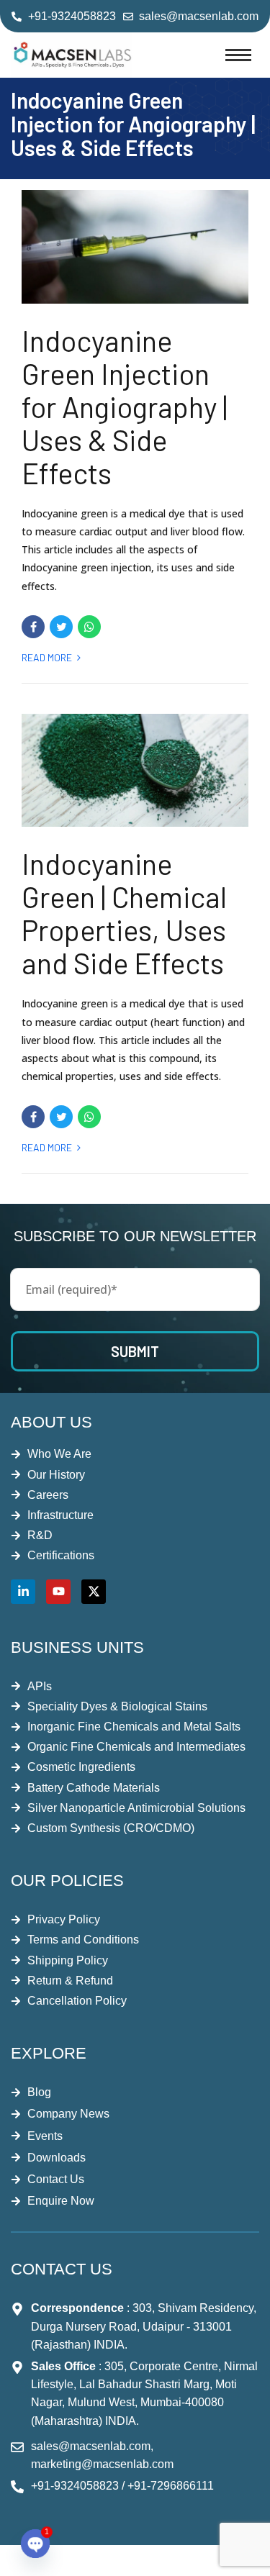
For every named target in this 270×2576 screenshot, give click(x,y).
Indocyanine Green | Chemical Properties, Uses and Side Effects (124, 913)
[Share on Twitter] (61, 627)
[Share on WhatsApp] (89, 627)
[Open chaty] (35, 2544)
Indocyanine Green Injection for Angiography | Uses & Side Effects (125, 407)
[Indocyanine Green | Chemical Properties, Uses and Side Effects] (135, 771)
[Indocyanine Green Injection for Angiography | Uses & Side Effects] (135, 247)
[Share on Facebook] (33, 627)
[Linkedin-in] (23, 1592)
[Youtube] (58, 1592)
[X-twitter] (94, 1592)
